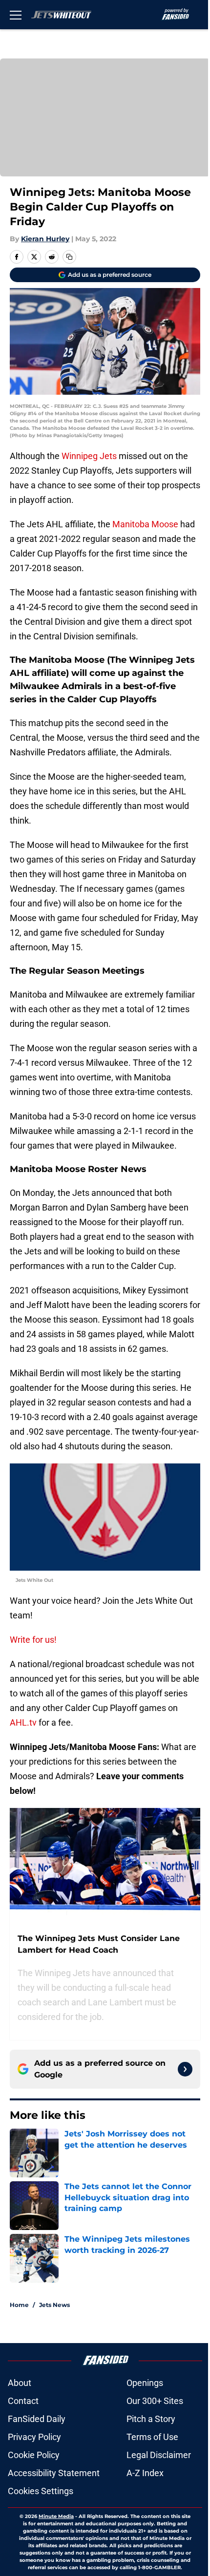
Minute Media (56, 2516)
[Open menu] (16, 15)
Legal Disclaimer (159, 2455)
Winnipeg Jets (89, 456)
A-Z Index (145, 2473)
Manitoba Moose (145, 524)
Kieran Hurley (45, 239)
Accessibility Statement (54, 2473)
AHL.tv (23, 1722)
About (20, 2383)
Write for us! (33, 1640)
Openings (145, 2383)
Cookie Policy (34, 2455)
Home (19, 2305)
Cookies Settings (41, 2491)
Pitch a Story (151, 2419)
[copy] (69, 257)
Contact (23, 2401)
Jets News (54, 2305)
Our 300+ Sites (155, 2401)
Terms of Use (152, 2437)
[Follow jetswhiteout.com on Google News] (185, 2069)
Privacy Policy (34, 2437)
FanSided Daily (37, 2419)
